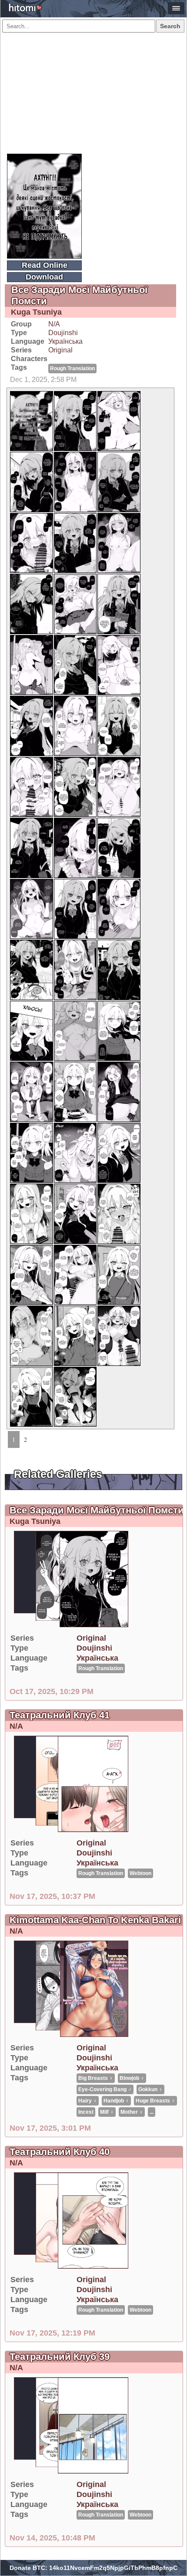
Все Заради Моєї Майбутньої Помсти (97, 1510)
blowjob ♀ (132, 2078)
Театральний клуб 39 (60, 2357)
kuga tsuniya (36, 312)
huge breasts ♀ (155, 2101)
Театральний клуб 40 (60, 2152)
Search (170, 26)
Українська (65, 341)
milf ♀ (107, 2112)
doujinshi (63, 333)
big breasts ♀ (96, 2078)
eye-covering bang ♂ (105, 2089)
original (60, 350)
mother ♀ (132, 2112)
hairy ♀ (88, 2101)
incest (86, 2112)
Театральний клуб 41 (60, 1715)
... (152, 2112)
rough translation (72, 368)
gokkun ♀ (150, 2089)
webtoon (140, 1873)
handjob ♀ (116, 2101)
